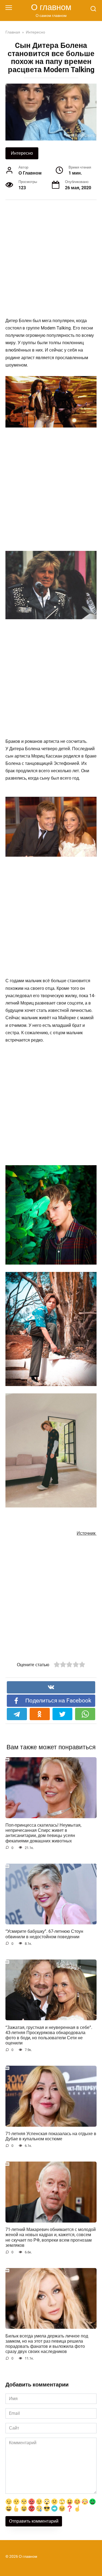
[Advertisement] (51, 259)
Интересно (22, 153)
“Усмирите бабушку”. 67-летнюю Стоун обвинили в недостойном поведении (44, 1934)
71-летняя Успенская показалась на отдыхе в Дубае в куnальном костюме (51, 2136)
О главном (51, 7)
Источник (87, 1533)
